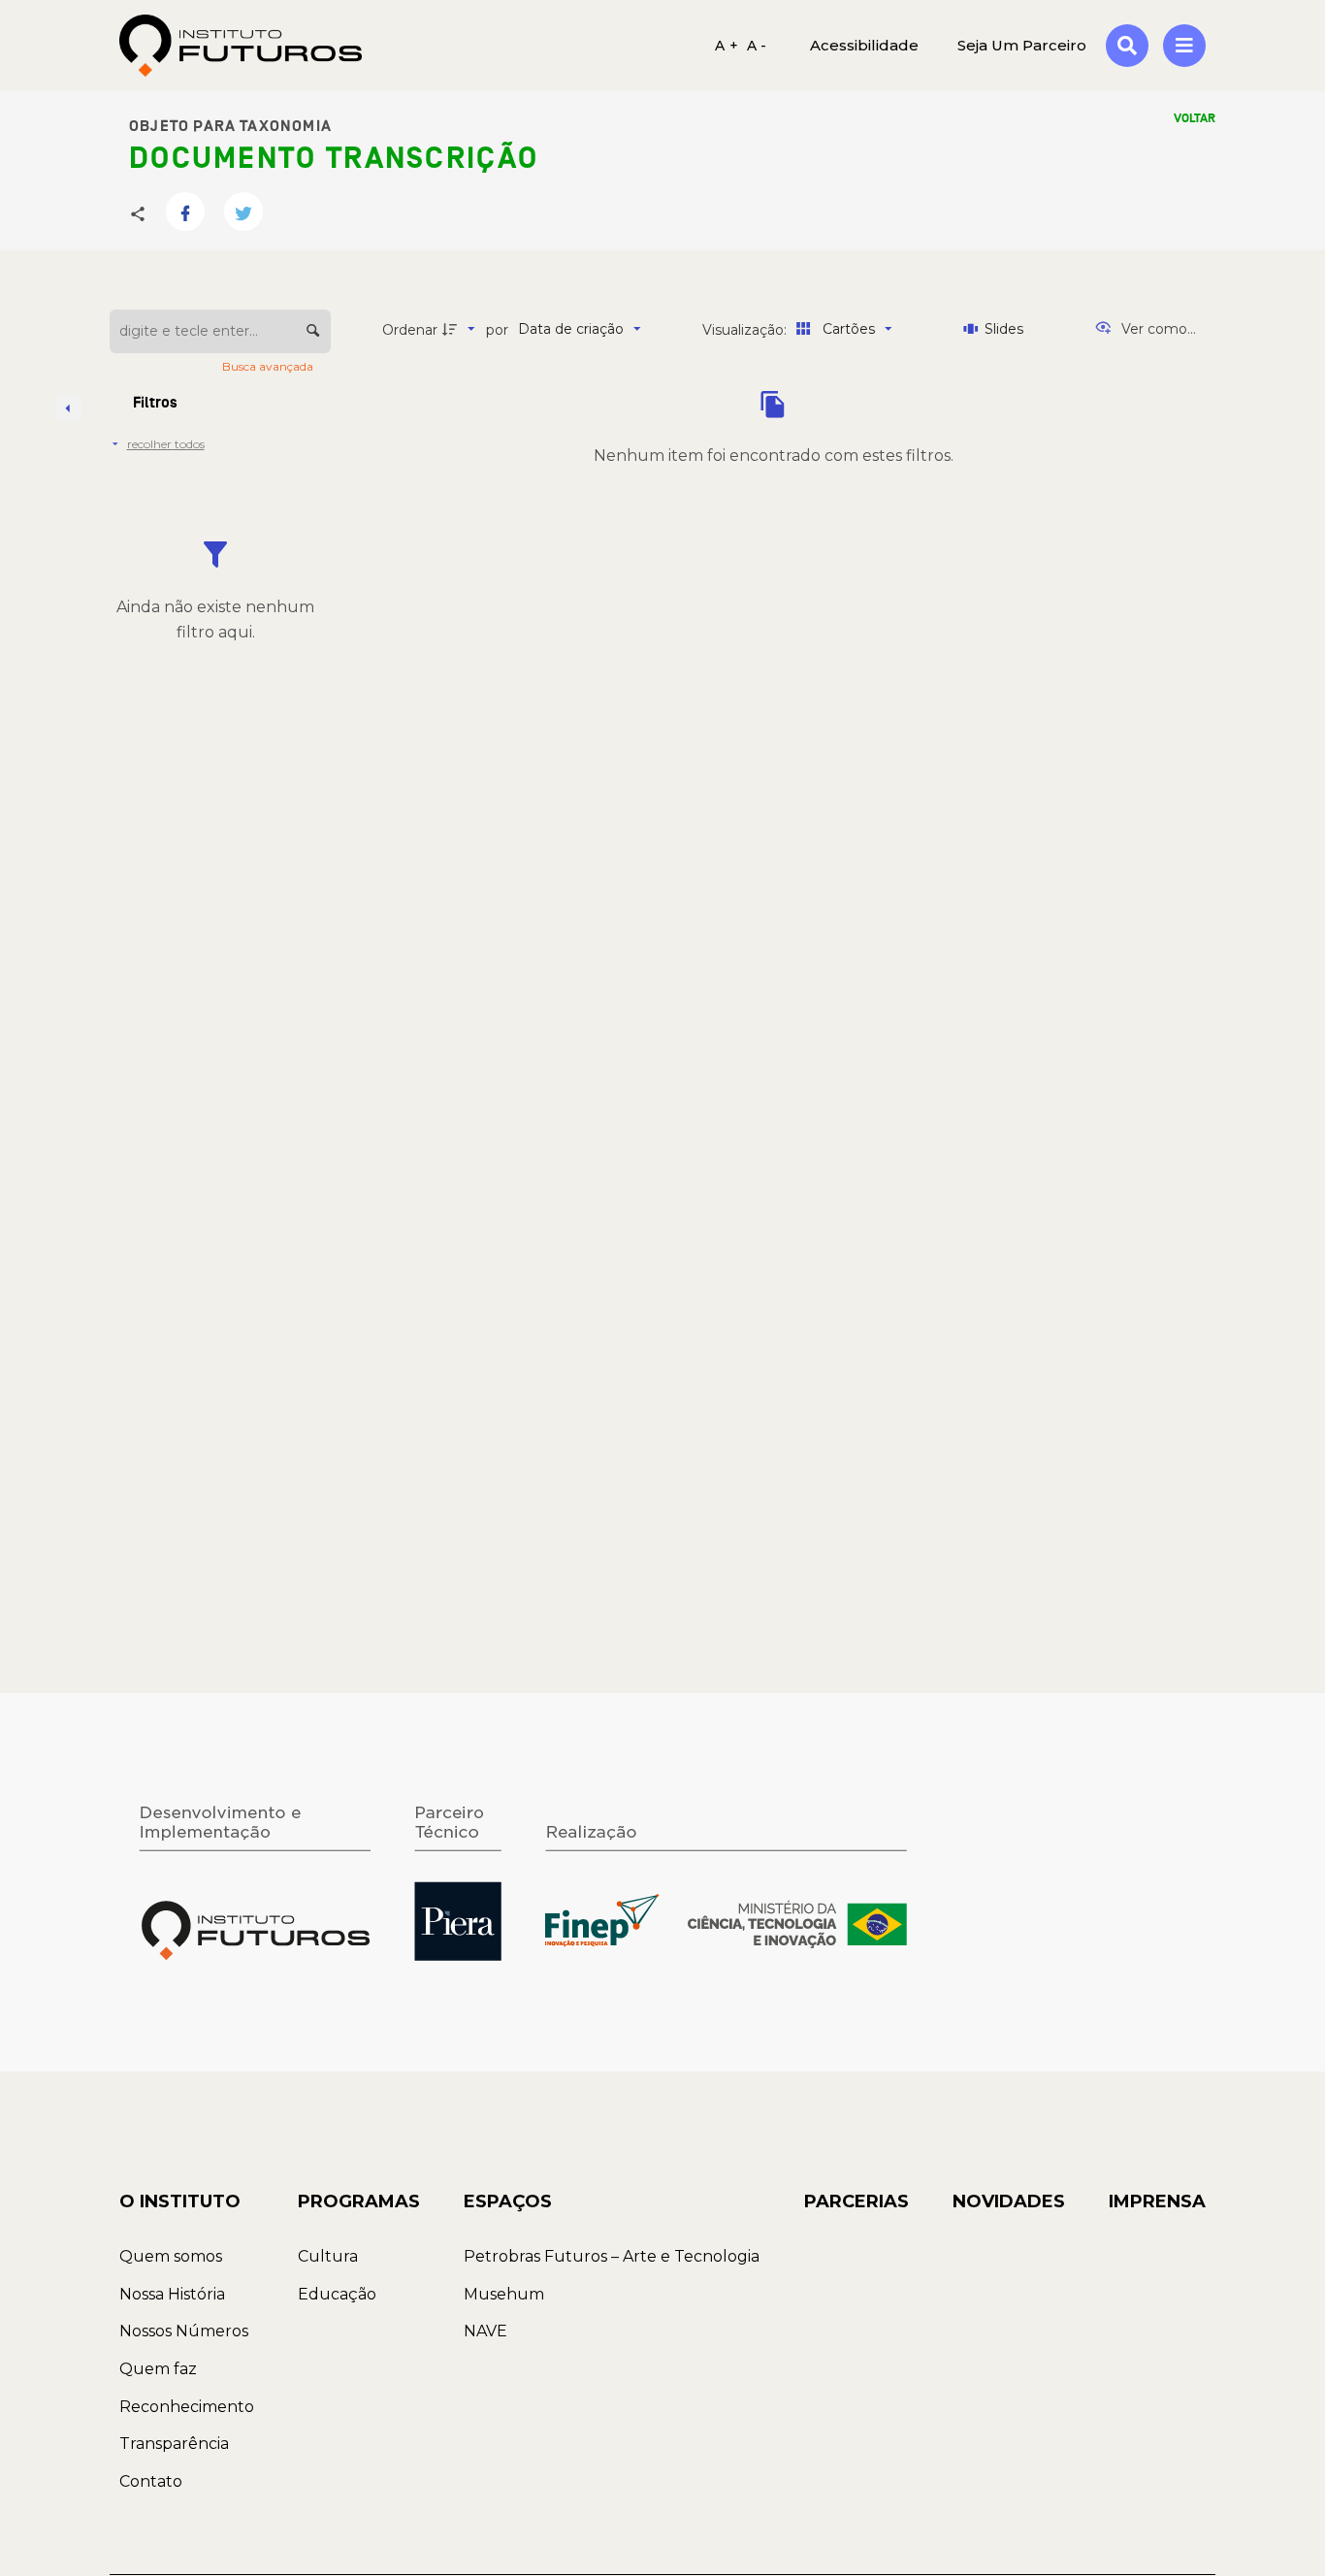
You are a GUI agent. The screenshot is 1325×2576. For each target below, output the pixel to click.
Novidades (1009, 2201)
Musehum (504, 2294)
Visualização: (746, 330)
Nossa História (172, 2294)
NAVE (485, 2331)
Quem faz (158, 2369)
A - (757, 46)
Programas (359, 2201)
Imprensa (1157, 2201)
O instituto (180, 2201)
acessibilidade (864, 45)
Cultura (328, 2256)
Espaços (508, 2201)
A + (727, 46)
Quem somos (171, 2256)
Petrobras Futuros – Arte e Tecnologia (612, 2256)
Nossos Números (184, 2331)
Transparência (174, 2444)
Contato (151, 2481)
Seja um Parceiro (1022, 45)
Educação (337, 2294)
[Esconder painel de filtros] (69, 408)
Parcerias (856, 2201)
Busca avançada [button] (269, 366)
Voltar (1195, 118)
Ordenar (410, 330)
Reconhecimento (187, 2407)
